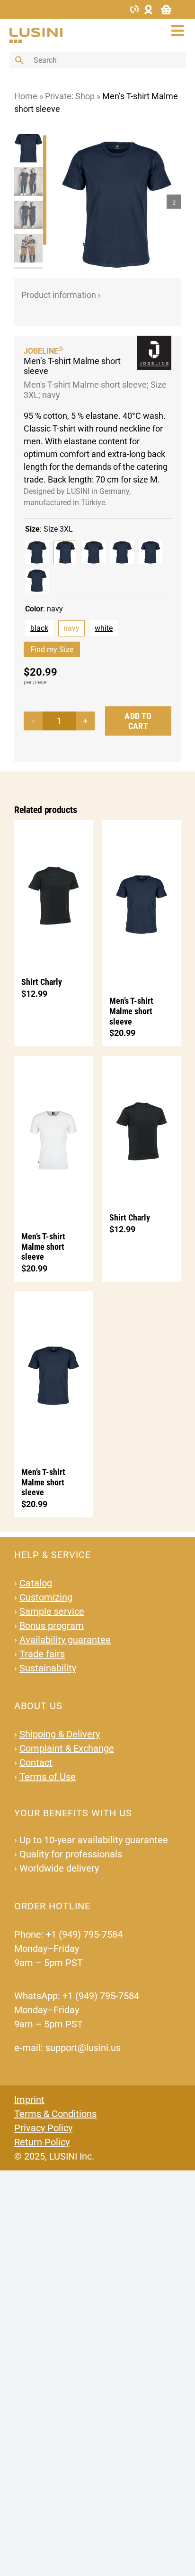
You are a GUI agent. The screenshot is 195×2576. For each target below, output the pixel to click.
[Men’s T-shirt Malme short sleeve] (142, 903)
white (104, 628)
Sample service (52, 1611)
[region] (31, 201)
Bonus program (52, 1626)
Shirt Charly (42, 982)
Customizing (46, 1597)
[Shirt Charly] (53, 894)
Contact (36, 1763)
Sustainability (48, 1668)
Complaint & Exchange (67, 1748)
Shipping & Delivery (60, 1734)
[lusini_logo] (36, 32)
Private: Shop (70, 96)
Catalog (36, 1583)
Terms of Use (48, 1777)
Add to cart (138, 721)
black (39, 628)
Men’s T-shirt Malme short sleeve (131, 1011)
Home (26, 96)
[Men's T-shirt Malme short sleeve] (37, 552)
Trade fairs (42, 1654)
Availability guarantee (65, 1640)
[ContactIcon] (134, 8)
